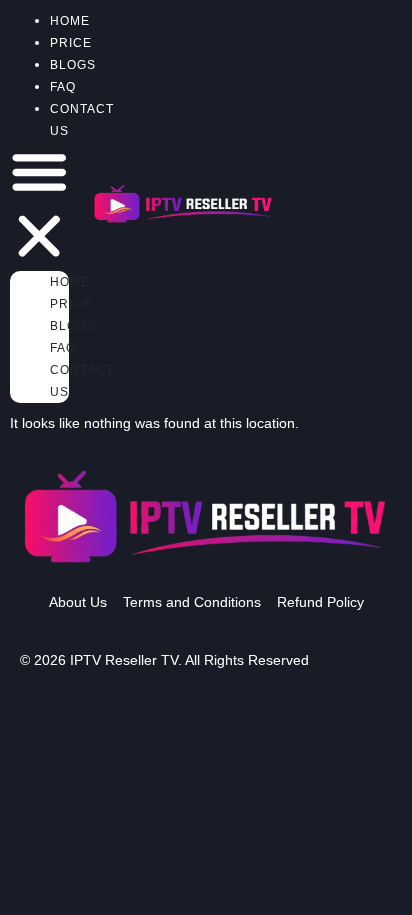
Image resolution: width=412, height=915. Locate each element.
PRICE (71, 304)
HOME (70, 282)
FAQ (63, 348)
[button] (39, 206)
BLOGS (73, 326)
